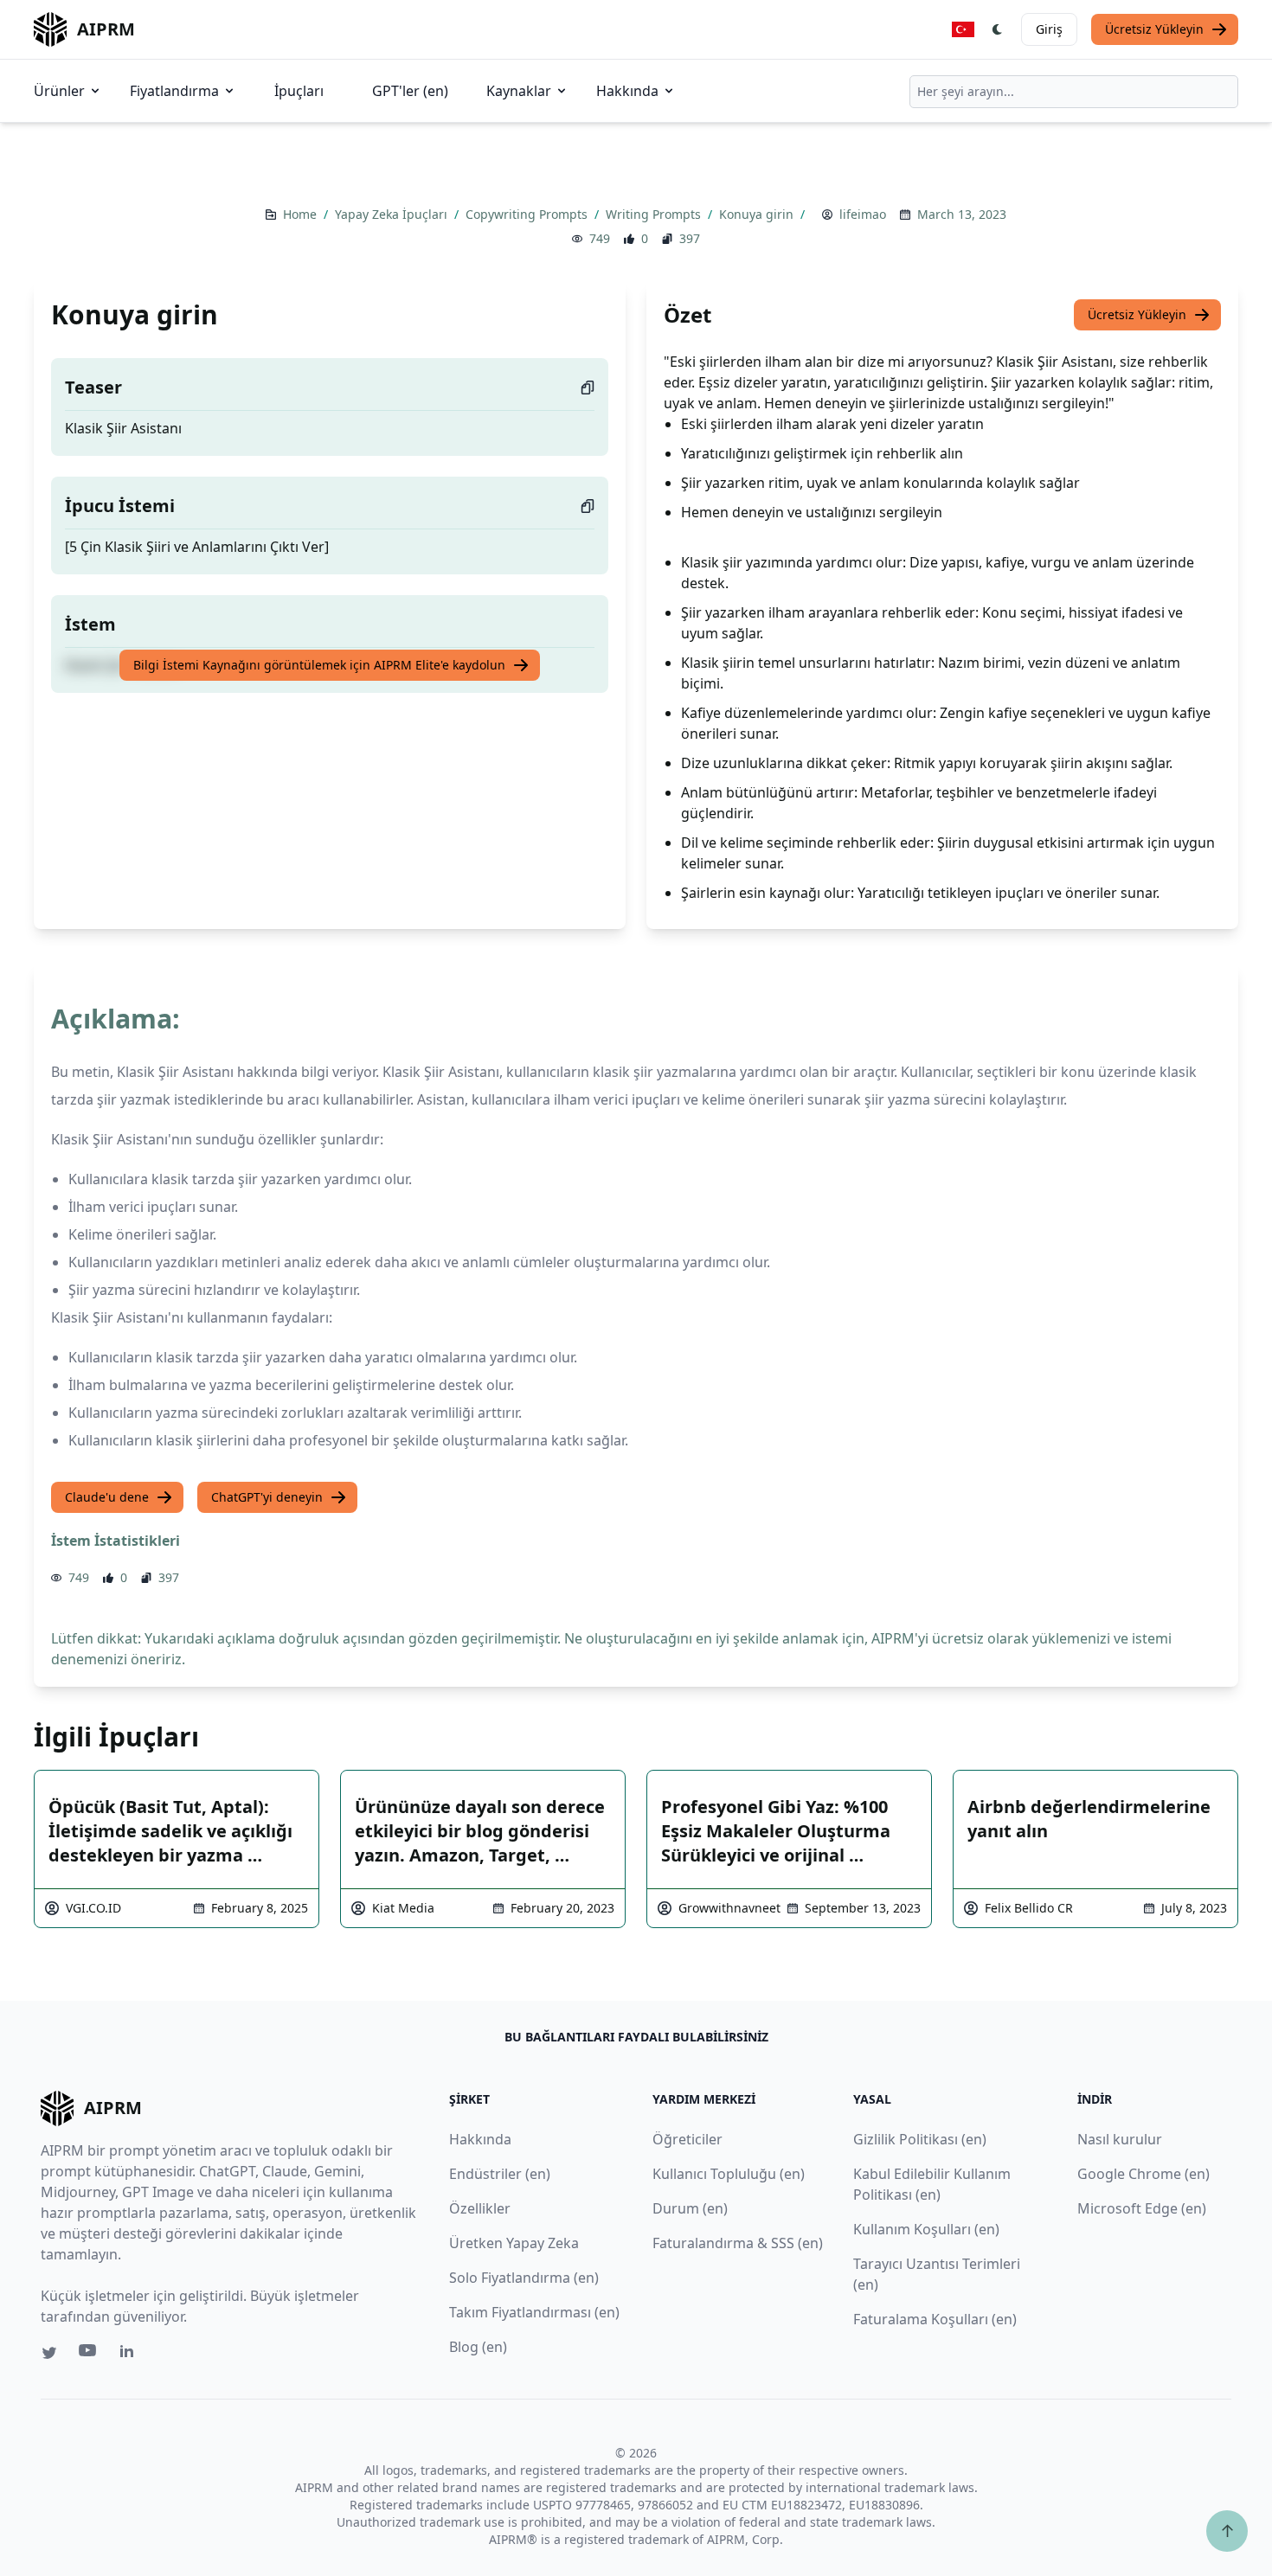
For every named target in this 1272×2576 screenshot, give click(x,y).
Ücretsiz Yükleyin (1154, 29)
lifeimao (863, 214)
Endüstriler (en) (500, 2174)
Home (302, 214)
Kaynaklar (519, 91)
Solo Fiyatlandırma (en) (524, 2278)
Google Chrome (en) (1144, 2174)
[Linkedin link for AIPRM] (131, 2355)
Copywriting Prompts (528, 214)
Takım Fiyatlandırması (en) (534, 2312)
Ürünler (59, 91)
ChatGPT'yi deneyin (267, 1497)
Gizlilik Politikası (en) (920, 2139)
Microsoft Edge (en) (1142, 2208)
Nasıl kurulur (1120, 2139)
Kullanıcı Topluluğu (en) (729, 2174)
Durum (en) (690, 2208)
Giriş (1049, 29)
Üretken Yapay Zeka (514, 2243)
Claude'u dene (107, 1497)
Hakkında (627, 91)
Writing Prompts (655, 214)
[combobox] (1074, 92)
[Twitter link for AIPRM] (49, 2353)
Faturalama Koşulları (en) (935, 2319)
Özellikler (480, 2208)
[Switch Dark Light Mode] (998, 29)
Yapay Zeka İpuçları (393, 214)
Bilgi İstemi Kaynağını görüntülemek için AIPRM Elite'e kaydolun (319, 665)
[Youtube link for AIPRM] (89, 2355)
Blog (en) (478, 2347)
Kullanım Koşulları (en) (926, 2229)
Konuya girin (758, 214)
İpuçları (299, 91)
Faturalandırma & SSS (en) (738, 2243)
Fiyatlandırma (174, 91)
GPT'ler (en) (410, 91)
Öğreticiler (687, 2139)
